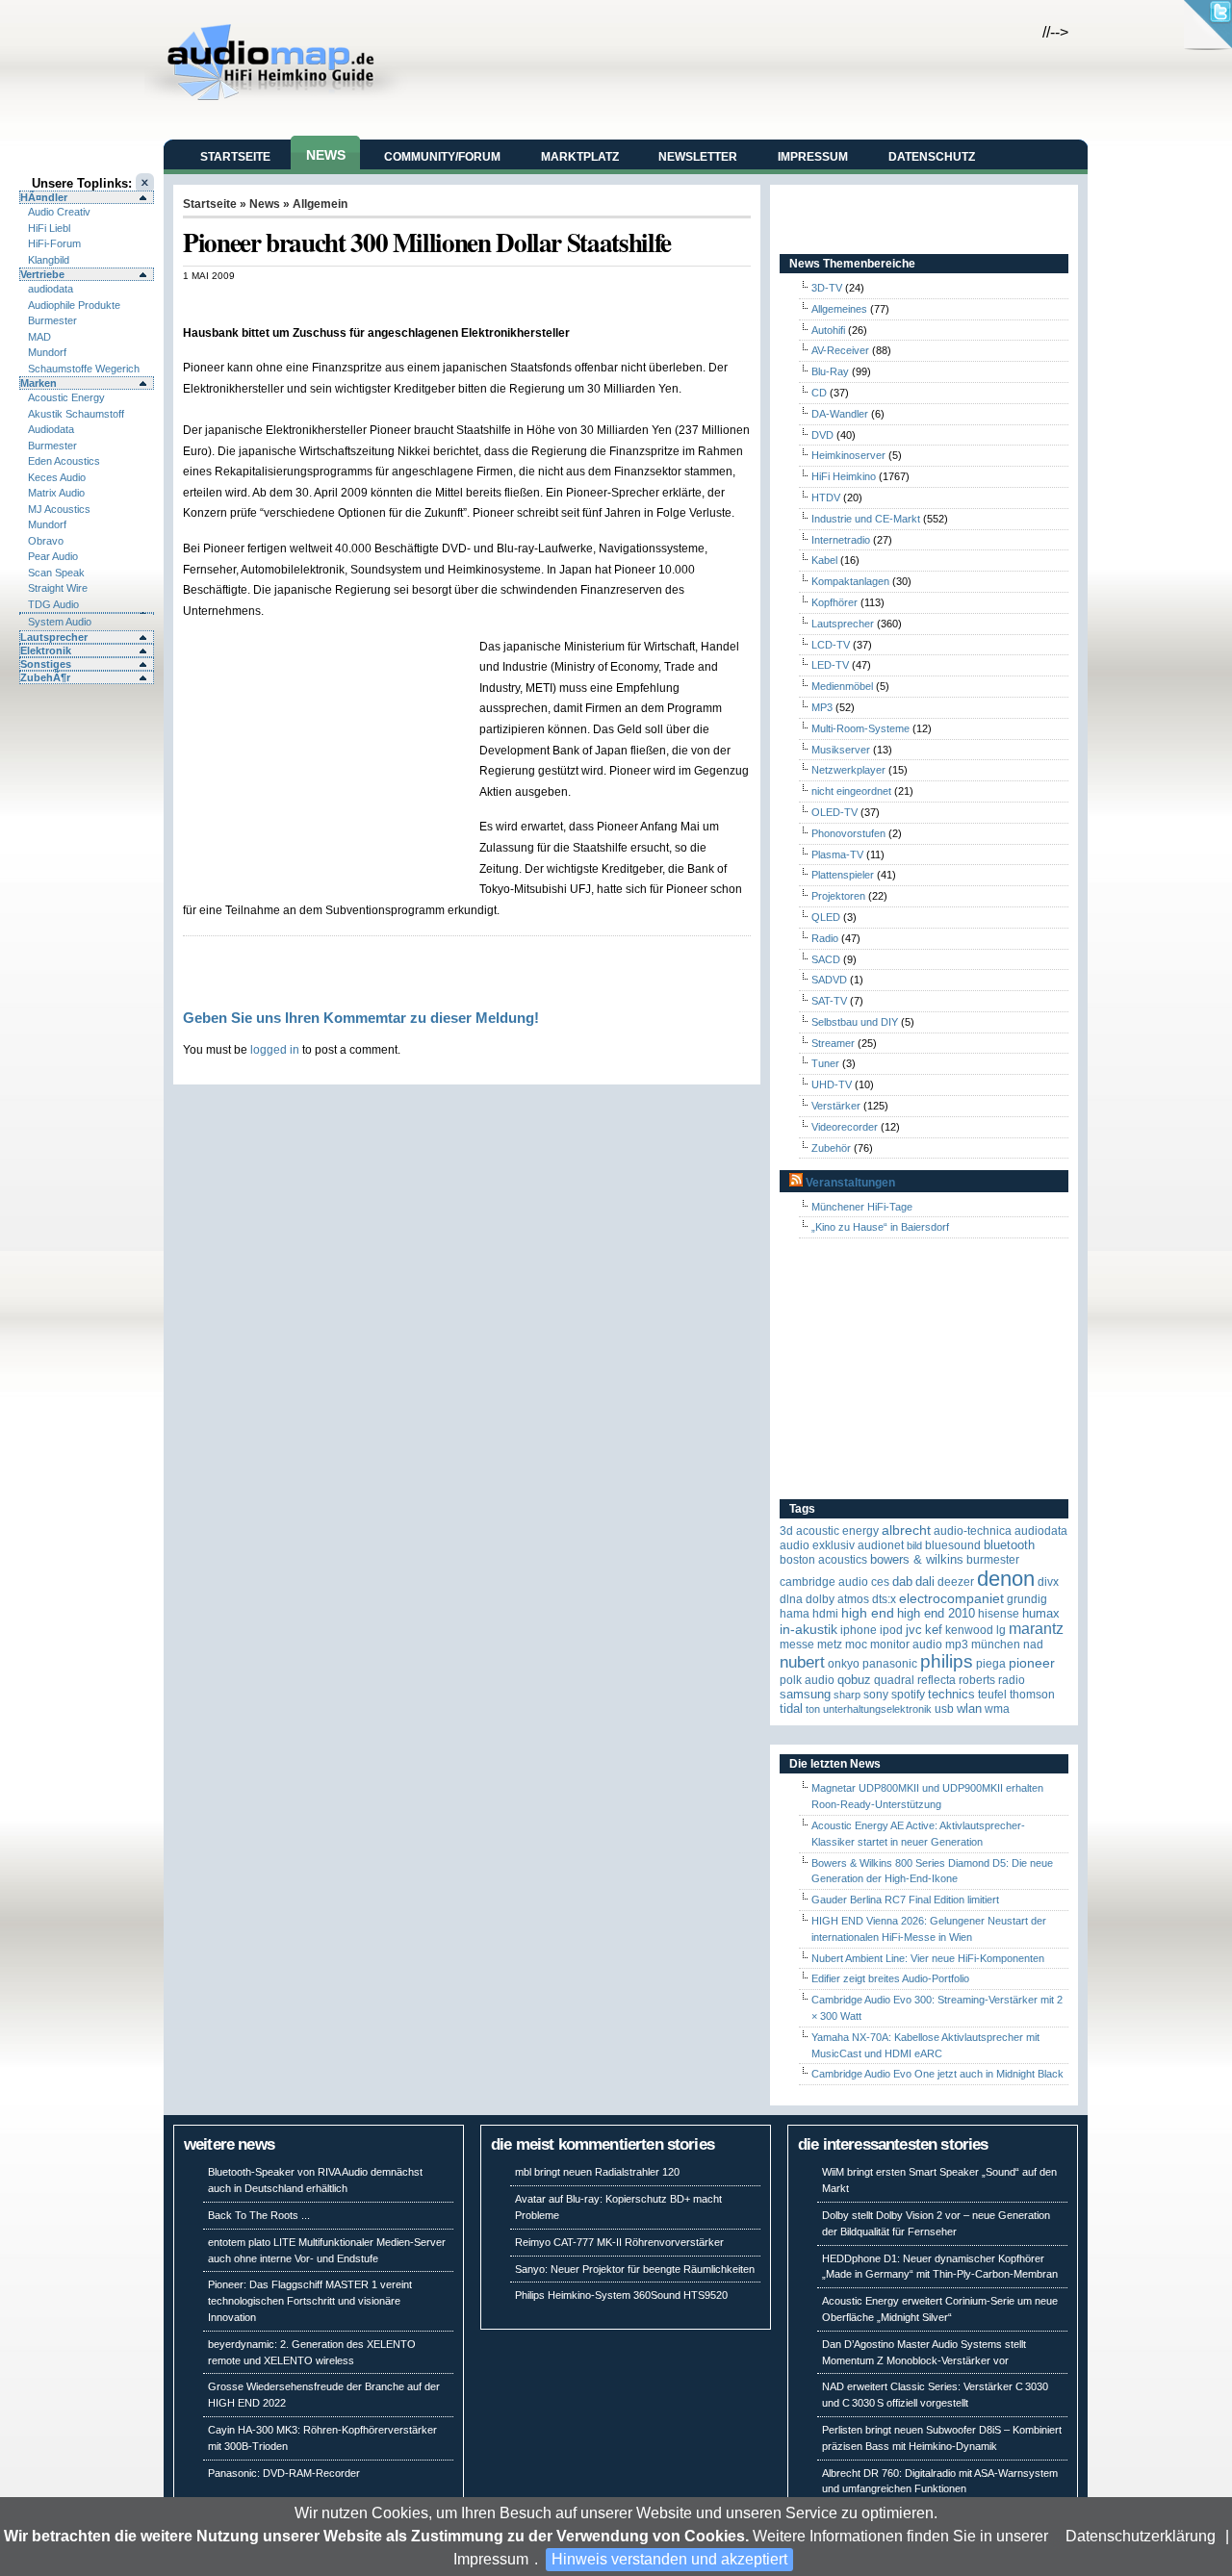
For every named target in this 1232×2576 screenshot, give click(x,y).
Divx (1048, 1582)
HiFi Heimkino (844, 476)
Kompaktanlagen (850, 581)
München (996, 1645)
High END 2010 (936, 1613)
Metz (830, 1645)
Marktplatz (580, 157)
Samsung (805, 1694)
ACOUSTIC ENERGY (837, 1531)
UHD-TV (832, 1084)
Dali (925, 1581)
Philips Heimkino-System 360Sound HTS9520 (621, 2295)
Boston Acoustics (823, 1560)
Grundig (1027, 1599)
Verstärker (836, 1106)
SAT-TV (829, 1001)
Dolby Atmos (837, 1599)
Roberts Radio (992, 1680)
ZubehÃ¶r (45, 677)
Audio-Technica (973, 1531)
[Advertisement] (408, 302)
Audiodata (51, 429)
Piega (991, 1664)
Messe (797, 1645)
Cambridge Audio (824, 1582)
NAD (1033, 1645)
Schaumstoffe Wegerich (84, 369)
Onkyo (844, 1664)
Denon (1006, 1579)
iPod (891, 1630)
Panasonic (890, 1664)
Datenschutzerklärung (1141, 2536)
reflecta (937, 1680)
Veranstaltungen (850, 1183)
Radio (825, 938)
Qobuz (854, 1680)
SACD (826, 959)
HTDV (826, 497)
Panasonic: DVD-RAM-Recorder (284, 2473)
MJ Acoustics (59, 509)
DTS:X (884, 1599)
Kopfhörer (834, 602)
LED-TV (830, 665)
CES (880, 1582)
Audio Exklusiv (817, 1545)
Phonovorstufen (848, 833)
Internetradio (841, 540)
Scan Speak (56, 573)
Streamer (833, 1043)
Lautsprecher (54, 637)
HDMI (825, 1614)
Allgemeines (839, 309)
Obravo (46, 541)
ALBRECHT (906, 1530)
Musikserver (841, 750)
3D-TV (827, 288)
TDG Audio (53, 604)
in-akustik (808, 1630)
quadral (894, 1680)
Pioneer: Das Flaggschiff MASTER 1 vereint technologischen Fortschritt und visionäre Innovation (310, 2301)
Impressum (491, 2559)
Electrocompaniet (951, 1599)
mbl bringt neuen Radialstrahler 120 (597, 2172)
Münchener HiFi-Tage (862, 1207)
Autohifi (828, 330)
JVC (914, 1630)
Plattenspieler (843, 875)
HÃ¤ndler (44, 197)
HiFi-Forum (54, 243)
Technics (951, 1694)
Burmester (52, 320)
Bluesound (953, 1545)
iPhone (859, 1630)
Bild (914, 1545)
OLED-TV (834, 812)
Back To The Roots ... (259, 2215)
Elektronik (46, 650)
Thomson (1032, 1695)
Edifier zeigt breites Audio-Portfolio (890, 1978)
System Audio (60, 622)
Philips (947, 1661)
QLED (826, 917)
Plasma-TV (837, 854)
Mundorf (47, 352)
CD (819, 393)
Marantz (1036, 1629)
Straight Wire (58, 588)
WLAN (969, 1709)
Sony (876, 1695)
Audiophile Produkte (74, 305)
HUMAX (1041, 1613)
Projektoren (838, 896)
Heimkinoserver (848, 455)
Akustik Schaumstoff (76, 414)
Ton (813, 1709)
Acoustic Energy (66, 397)
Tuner (825, 1063)
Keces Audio (57, 477)
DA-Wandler (840, 414)
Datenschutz (932, 157)
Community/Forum (442, 157)
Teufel (992, 1695)
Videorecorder (845, 1127)
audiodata (51, 289)
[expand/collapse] (87, 613)
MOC (856, 1645)
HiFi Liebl (49, 228)
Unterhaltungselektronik (877, 1709)
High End (868, 1613)
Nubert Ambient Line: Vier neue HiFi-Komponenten (928, 1958)
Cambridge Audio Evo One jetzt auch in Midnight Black (937, 2074)
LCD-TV (831, 645)
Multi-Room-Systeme (860, 728)
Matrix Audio (56, 493)
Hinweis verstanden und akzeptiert (669, 2559)
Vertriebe (42, 274)
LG (1001, 1630)
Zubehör (831, 1148)
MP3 (822, 707)
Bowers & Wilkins (917, 1559)
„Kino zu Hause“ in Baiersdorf (880, 1227)
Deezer (956, 1582)
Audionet (881, 1545)
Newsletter (698, 157)
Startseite (235, 157)
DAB (902, 1581)
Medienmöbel (842, 686)
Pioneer (1032, 1663)
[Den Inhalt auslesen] (796, 1183)
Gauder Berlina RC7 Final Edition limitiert (905, 1900)
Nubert (802, 1662)
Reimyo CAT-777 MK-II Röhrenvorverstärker (619, 2242)
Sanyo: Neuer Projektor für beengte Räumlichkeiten (635, 2269)
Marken (38, 383)
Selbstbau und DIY (855, 1022)
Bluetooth (1009, 1545)
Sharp (847, 1695)
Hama (795, 1614)
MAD (39, 337)
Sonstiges (46, 664)
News (326, 155)
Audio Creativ (59, 212)
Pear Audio (53, 556)
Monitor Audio (906, 1645)
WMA (997, 1709)
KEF (934, 1630)
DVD (822, 435)
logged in (275, 1049)
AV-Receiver (840, 350)
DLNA (791, 1599)
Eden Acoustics (64, 461)
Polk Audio (807, 1680)
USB (944, 1709)
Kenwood (969, 1630)
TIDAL (791, 1709)
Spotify (908, 1695)
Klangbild (49, 260)
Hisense (999, 1614)
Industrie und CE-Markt (866, 519)
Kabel (824, 560)
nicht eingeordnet (851, 791)
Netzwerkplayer (848, 770)
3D (786, 1531)
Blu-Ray (830, 371)
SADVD (829, 980)
